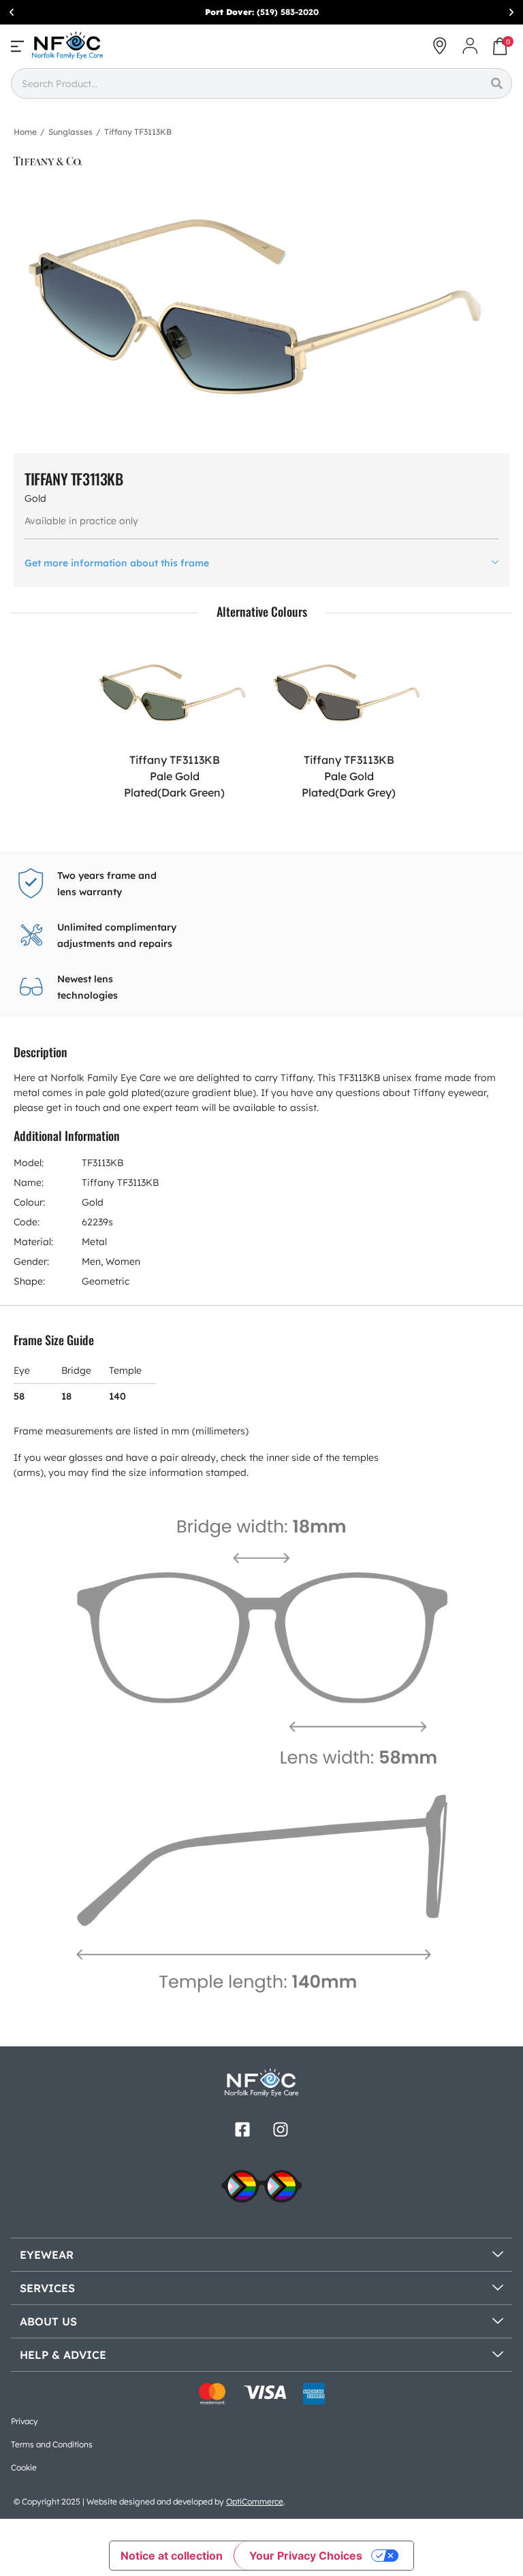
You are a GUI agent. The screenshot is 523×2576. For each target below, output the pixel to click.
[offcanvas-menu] (17, 46)
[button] (12, 12)
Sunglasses (70, 132)
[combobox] (246, 83)
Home (25, 132)
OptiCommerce (255, 2501)
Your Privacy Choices (306, 2556)
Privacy (25, 2421)
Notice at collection (172, 2556)
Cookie (24, 2467)
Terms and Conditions (52, 2444)
